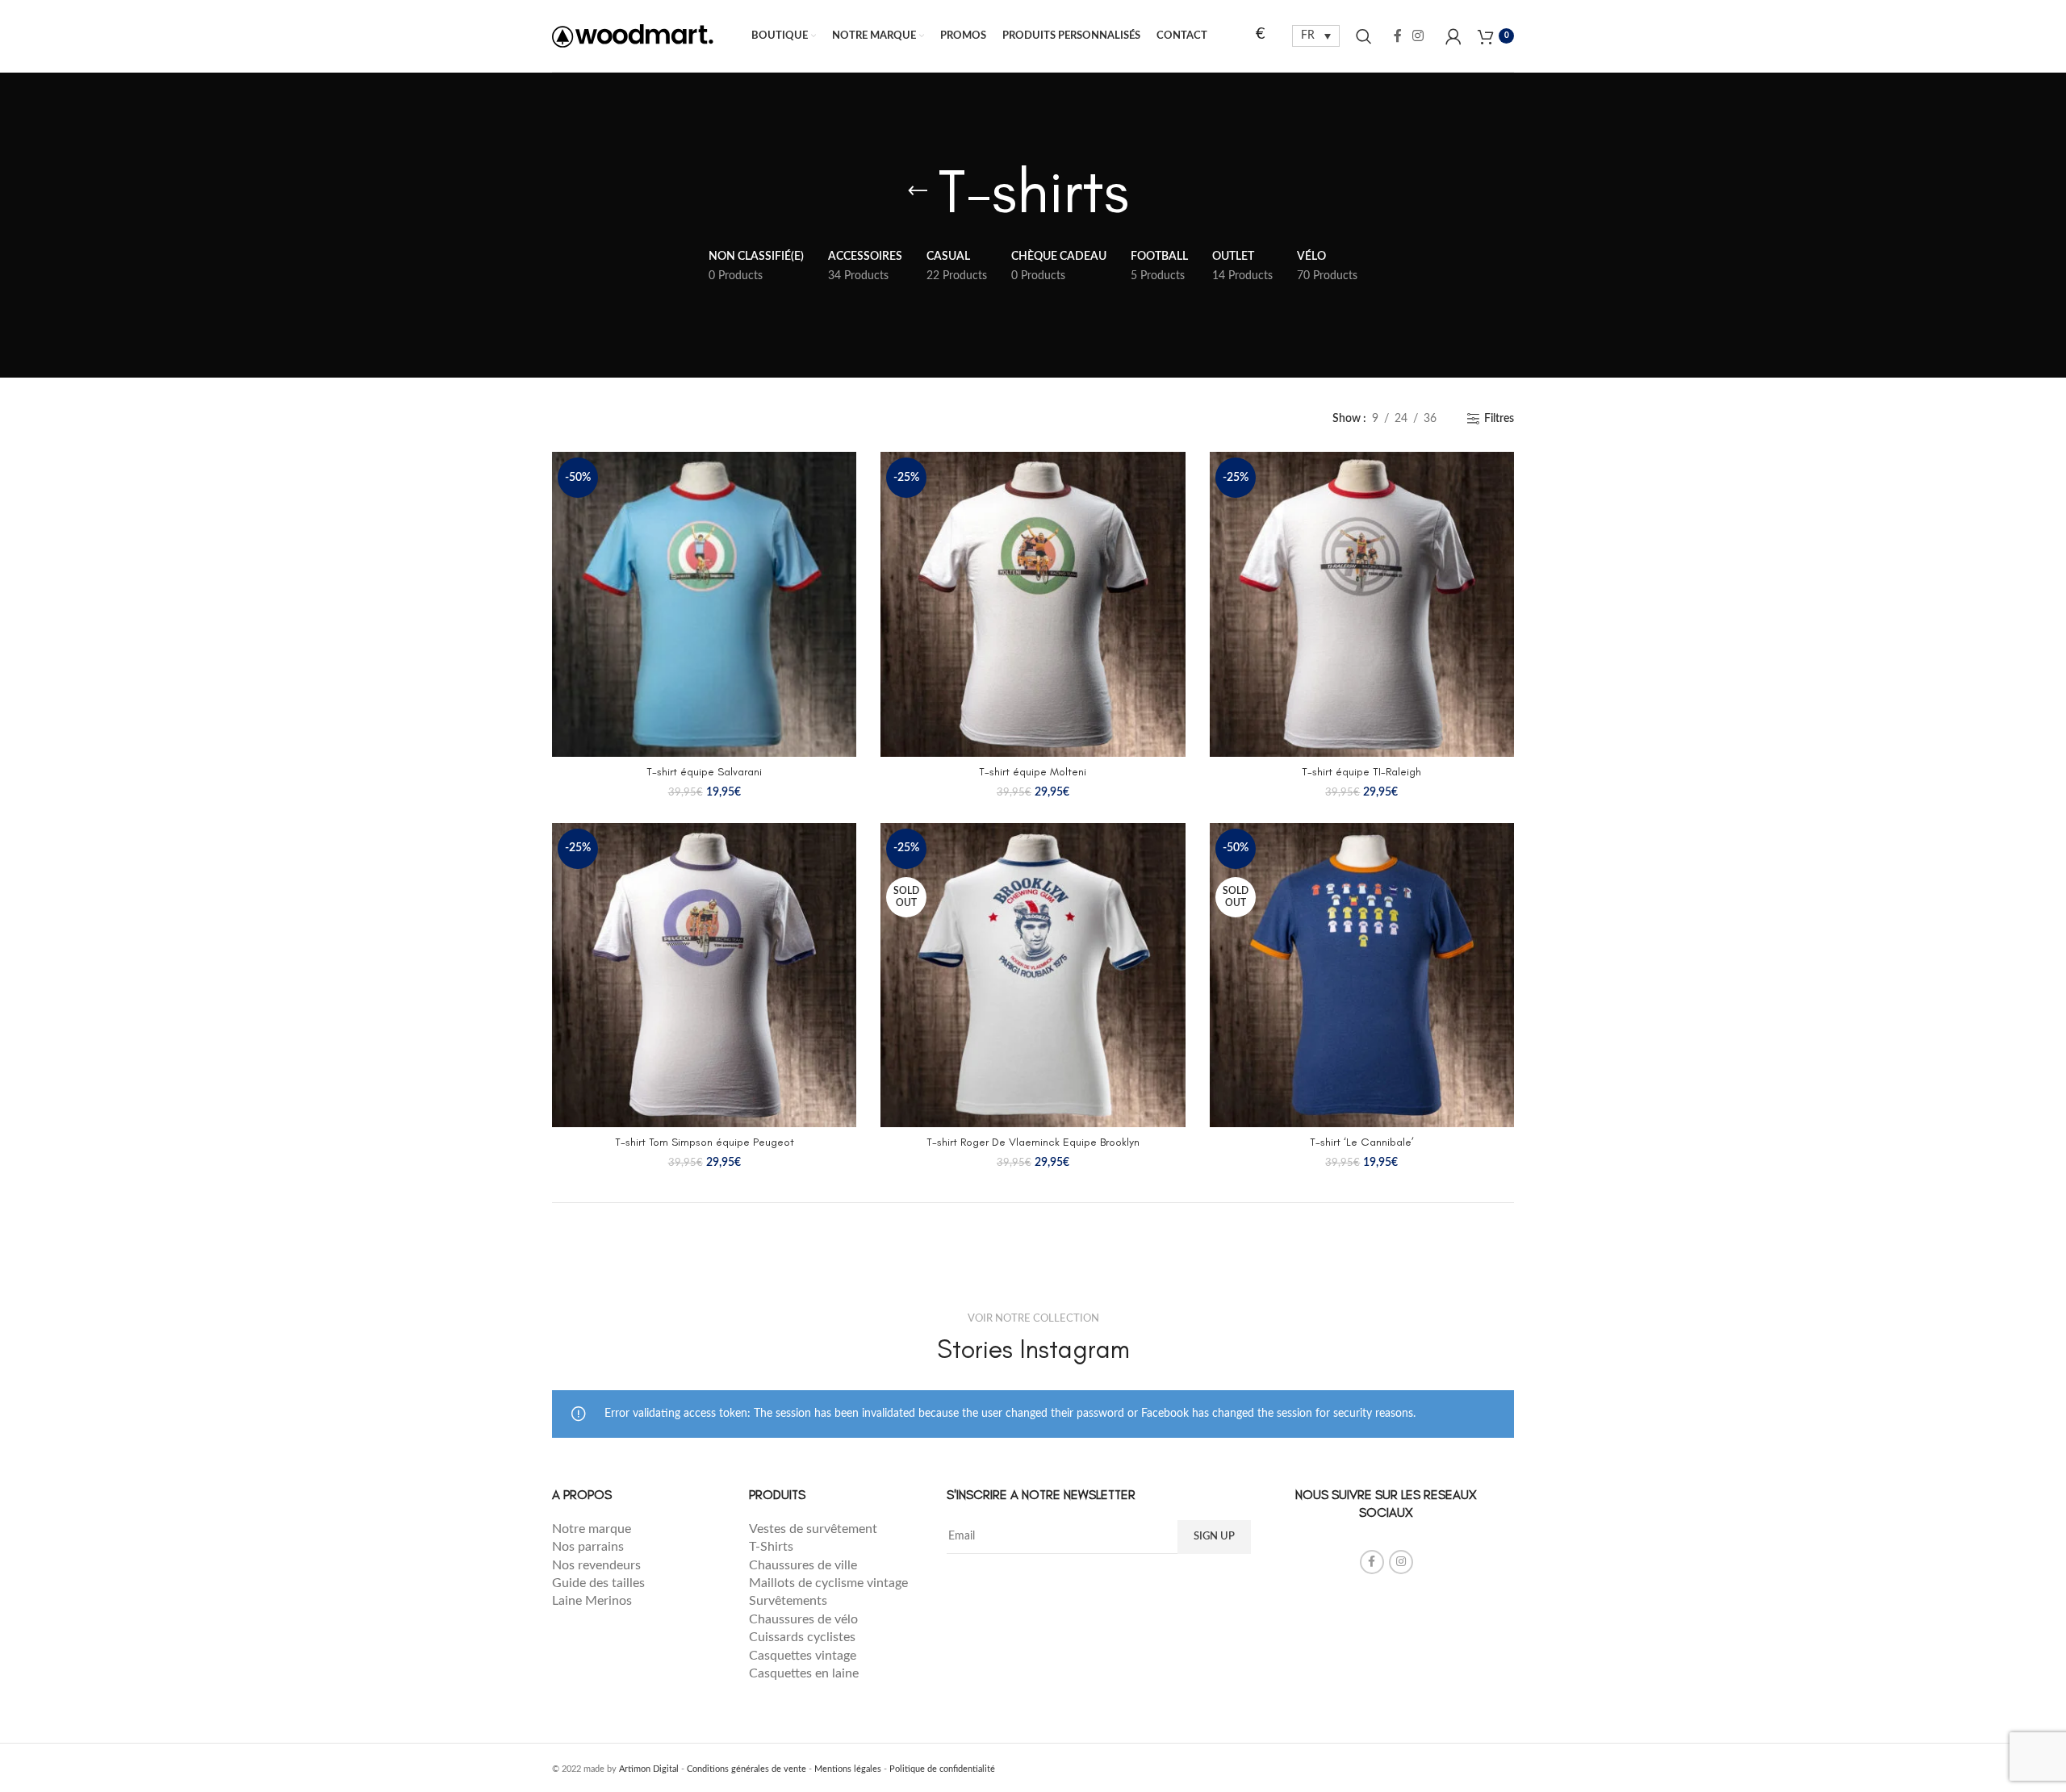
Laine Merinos (592, 1601)
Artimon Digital (649, 1769)
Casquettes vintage (803, 1656)
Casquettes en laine (804, 1673)
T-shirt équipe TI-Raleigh (1361, 772)
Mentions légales (848, 1769)
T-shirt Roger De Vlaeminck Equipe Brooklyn (1033, 1142)
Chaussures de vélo (803, 1619)
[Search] (1364, 36)
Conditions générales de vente (747, 1769)
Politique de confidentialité (942, 1769)
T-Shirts (771, 1547)
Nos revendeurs (598, 1565)
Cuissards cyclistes (802, 1637)
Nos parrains (588, 1547)
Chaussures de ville (803, 1565)
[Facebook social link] (1398, 36)
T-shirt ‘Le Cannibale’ (1362, 1142)
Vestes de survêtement (815, 1529)
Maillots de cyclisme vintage (828, 1583)
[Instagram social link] (1418, 36)
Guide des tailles (598, 1583)
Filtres (1499, 419)
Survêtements (788, 1601)
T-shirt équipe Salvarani (704, 772)
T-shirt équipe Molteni (1033, 772)
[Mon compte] (1453, 36)
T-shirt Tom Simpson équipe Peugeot (705, 1142)
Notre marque (593, 1529)
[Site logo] (633, 36)
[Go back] (918, 191)
